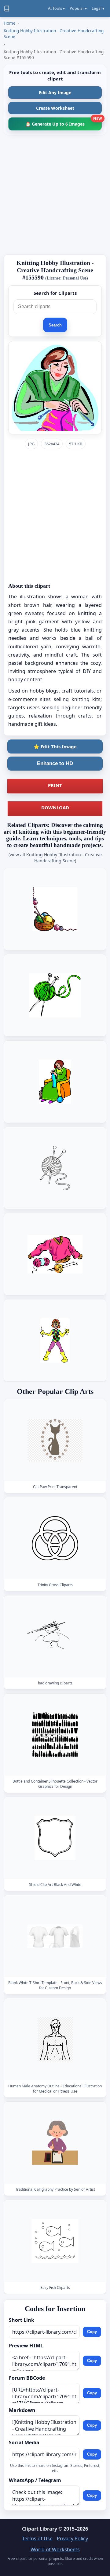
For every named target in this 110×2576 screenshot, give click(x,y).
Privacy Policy (72, 2539)
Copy (92, 2332)
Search (55, 325)
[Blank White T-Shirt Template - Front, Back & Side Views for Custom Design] (55, 1936)
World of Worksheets (55, 2549)
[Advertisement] (55, 195)
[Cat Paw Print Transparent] (55, 1440)
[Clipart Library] (7, 9)
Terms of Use (37, 2539)
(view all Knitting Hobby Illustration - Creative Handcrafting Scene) (55, 858)
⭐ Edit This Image (55, 746)
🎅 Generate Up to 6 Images (64, 122)
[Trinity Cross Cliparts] (55, 1538)
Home (10, 23)
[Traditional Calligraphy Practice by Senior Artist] (55, 2143)
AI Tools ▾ (56, 8)
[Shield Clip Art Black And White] (55, 1838)
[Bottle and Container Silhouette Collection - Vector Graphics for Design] (55, 1735)
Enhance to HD (55, 763)
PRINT (55, 785)
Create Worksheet (55, 108)
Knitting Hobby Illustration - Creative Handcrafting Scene (54, 34)
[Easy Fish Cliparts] (55, 2241)
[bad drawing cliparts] (55, 1636)
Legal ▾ (98, 8)
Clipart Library (40, 2529)
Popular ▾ (78, 8)
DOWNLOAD (55, 807)
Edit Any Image (55, 93)
